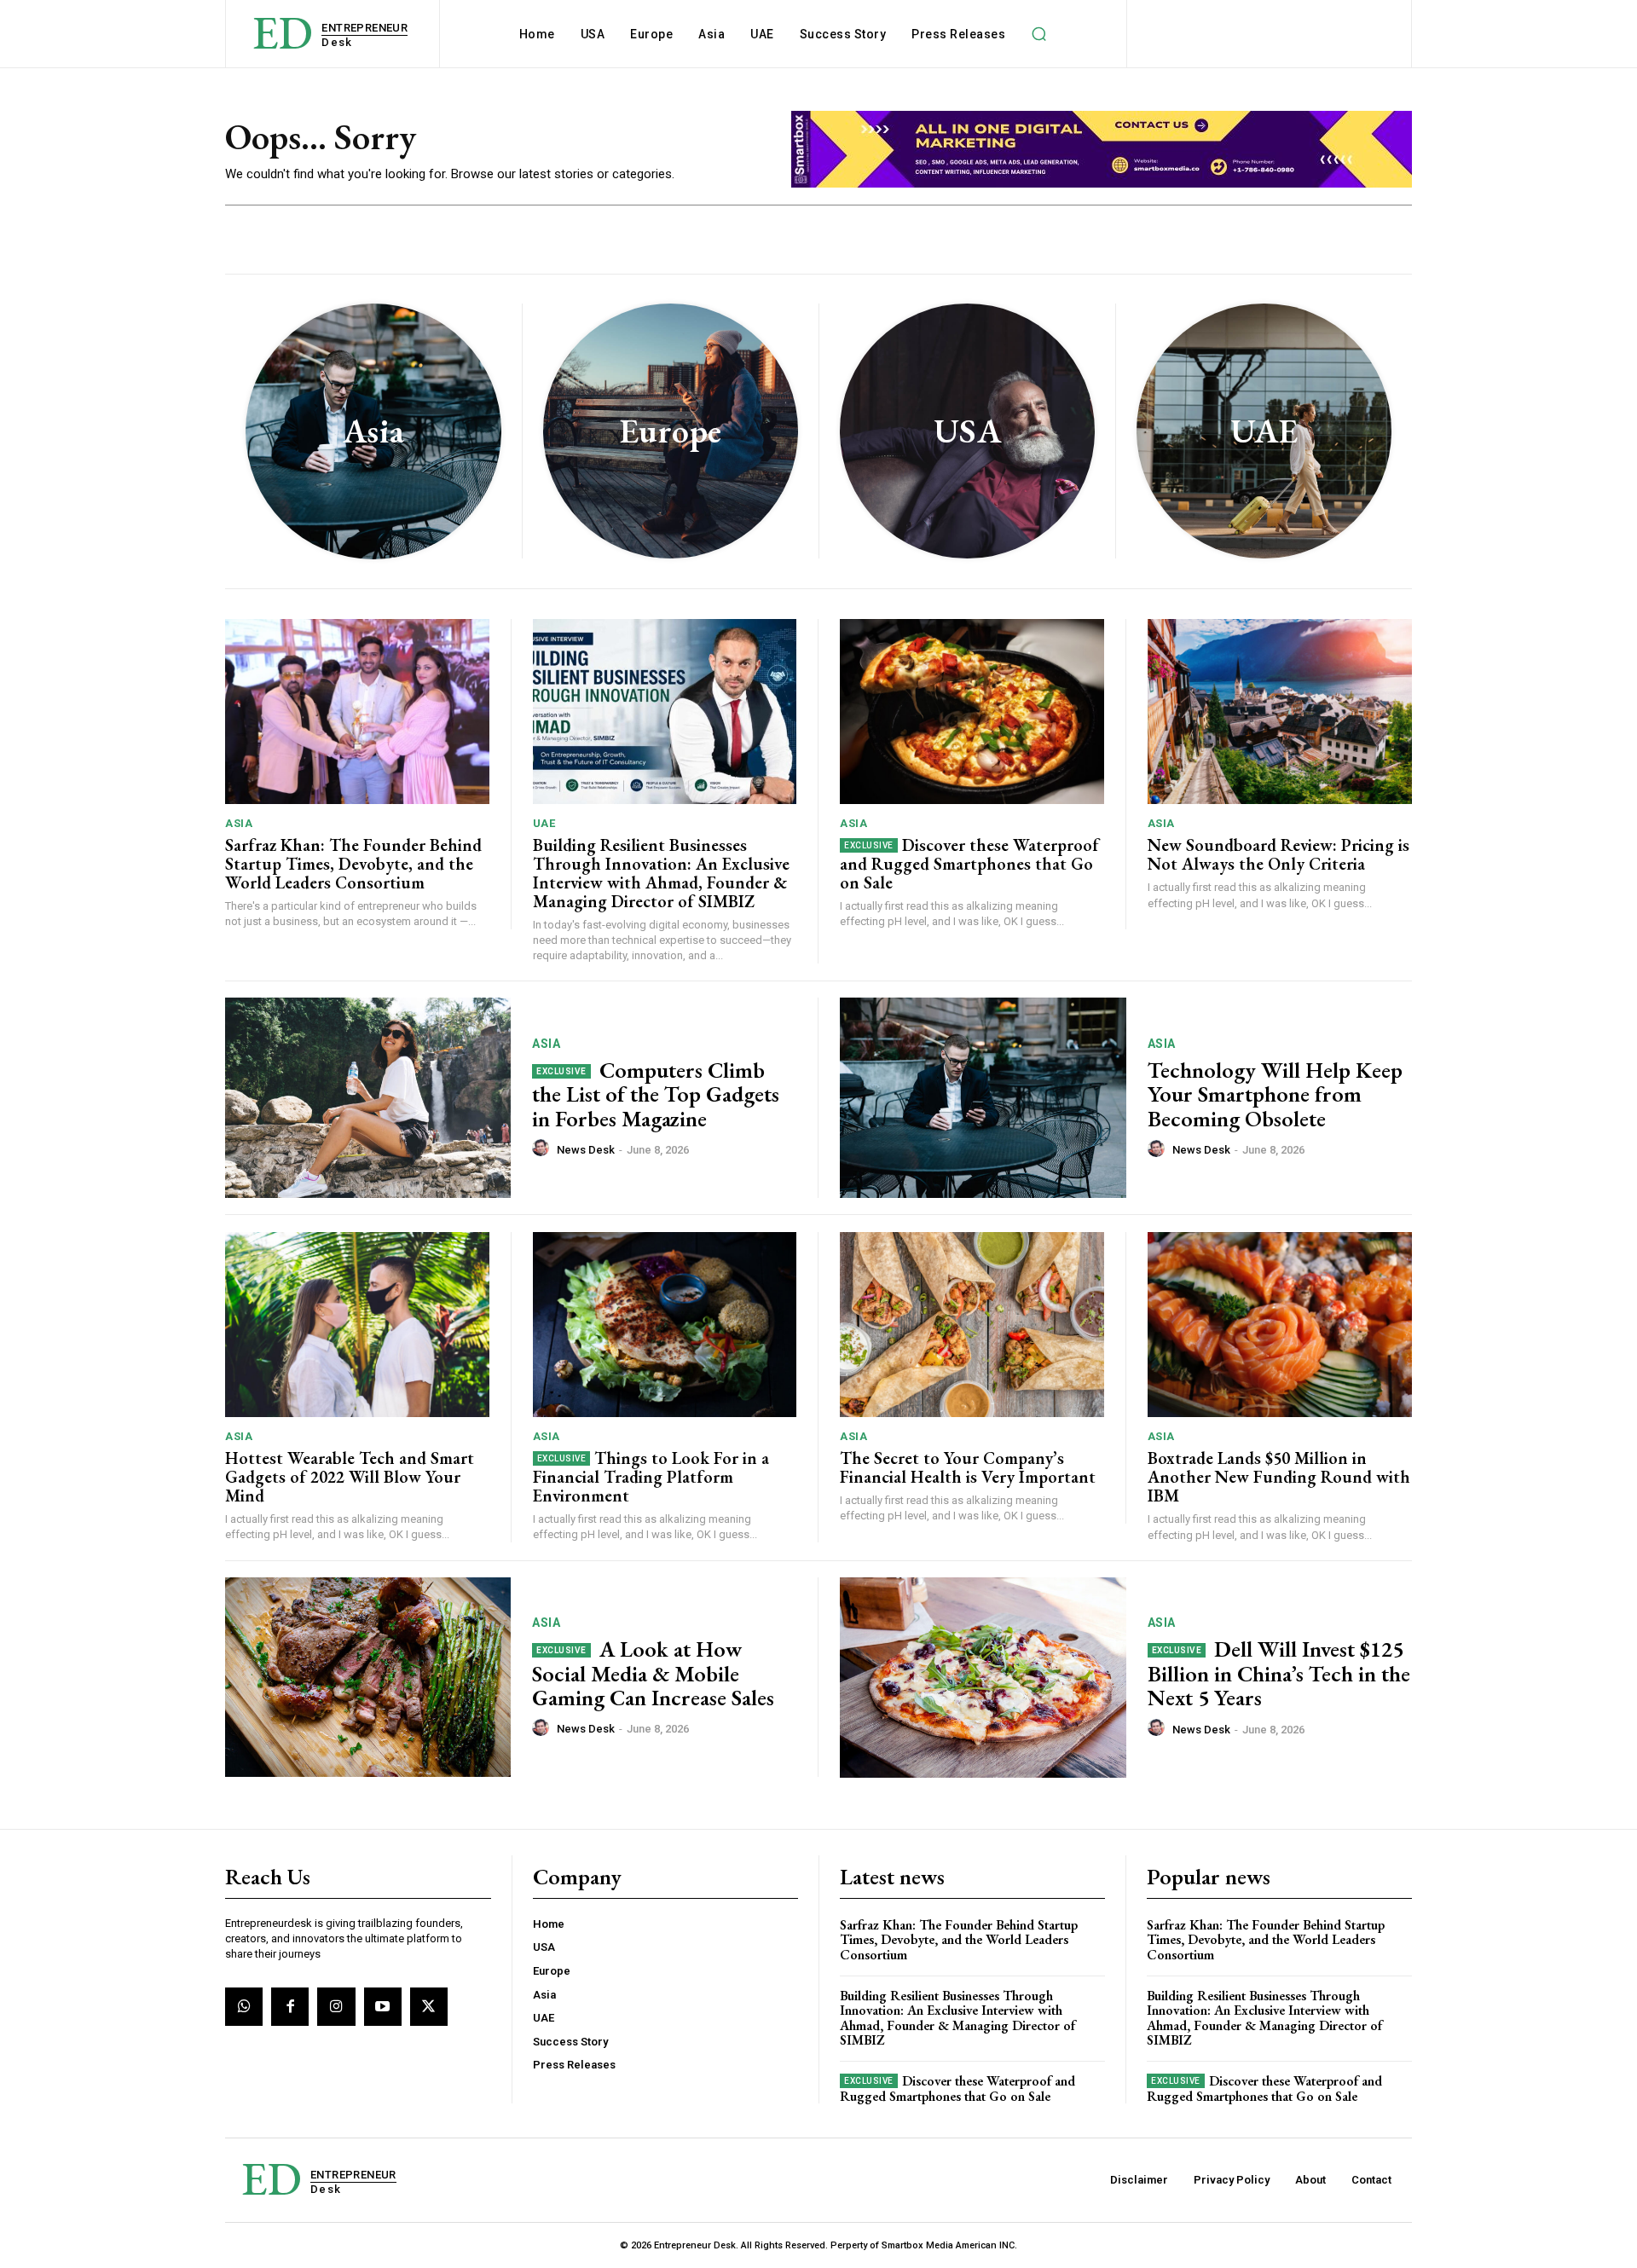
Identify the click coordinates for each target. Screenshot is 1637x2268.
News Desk (586, 1150)
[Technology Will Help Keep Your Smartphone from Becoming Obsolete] (983, 1098)
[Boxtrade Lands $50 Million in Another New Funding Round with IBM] (1280, 1325)
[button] (1038, 34)
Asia (239, 823)
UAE (544, 823)
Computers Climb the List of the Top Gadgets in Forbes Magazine (656, 1094)
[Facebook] (290, 2006)
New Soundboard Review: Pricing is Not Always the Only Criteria (1278, 854)
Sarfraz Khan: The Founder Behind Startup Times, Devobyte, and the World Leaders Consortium (353, 864)
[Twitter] (429, 2006)
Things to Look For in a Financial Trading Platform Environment (651, 1477)
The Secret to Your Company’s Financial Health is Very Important (968, 1467)
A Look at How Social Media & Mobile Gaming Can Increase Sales (653, 1673)
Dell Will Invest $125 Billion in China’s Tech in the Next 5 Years (1279, 1673)
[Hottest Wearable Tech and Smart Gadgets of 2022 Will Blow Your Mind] (357, 1325)
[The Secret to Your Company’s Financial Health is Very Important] (972, 1325)
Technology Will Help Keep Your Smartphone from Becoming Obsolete (1275, 1094)
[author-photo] (543, 1148)
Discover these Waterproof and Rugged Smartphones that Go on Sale (969, 864)
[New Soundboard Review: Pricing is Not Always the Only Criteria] (1280, 712)
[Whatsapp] (244, 2006)
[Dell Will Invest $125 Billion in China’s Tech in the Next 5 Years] (983, 1678)
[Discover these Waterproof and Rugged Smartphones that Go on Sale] (972, 712)
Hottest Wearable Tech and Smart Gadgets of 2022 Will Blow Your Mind (350, 1477)
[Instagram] (336, 2006)
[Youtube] (383, 2006)
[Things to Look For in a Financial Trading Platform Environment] (665, 1325)
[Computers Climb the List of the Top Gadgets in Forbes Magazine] (368, 1098)
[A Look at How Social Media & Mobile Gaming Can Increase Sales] (368, 1678)
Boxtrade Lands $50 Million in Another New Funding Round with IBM (1279, 1477)
